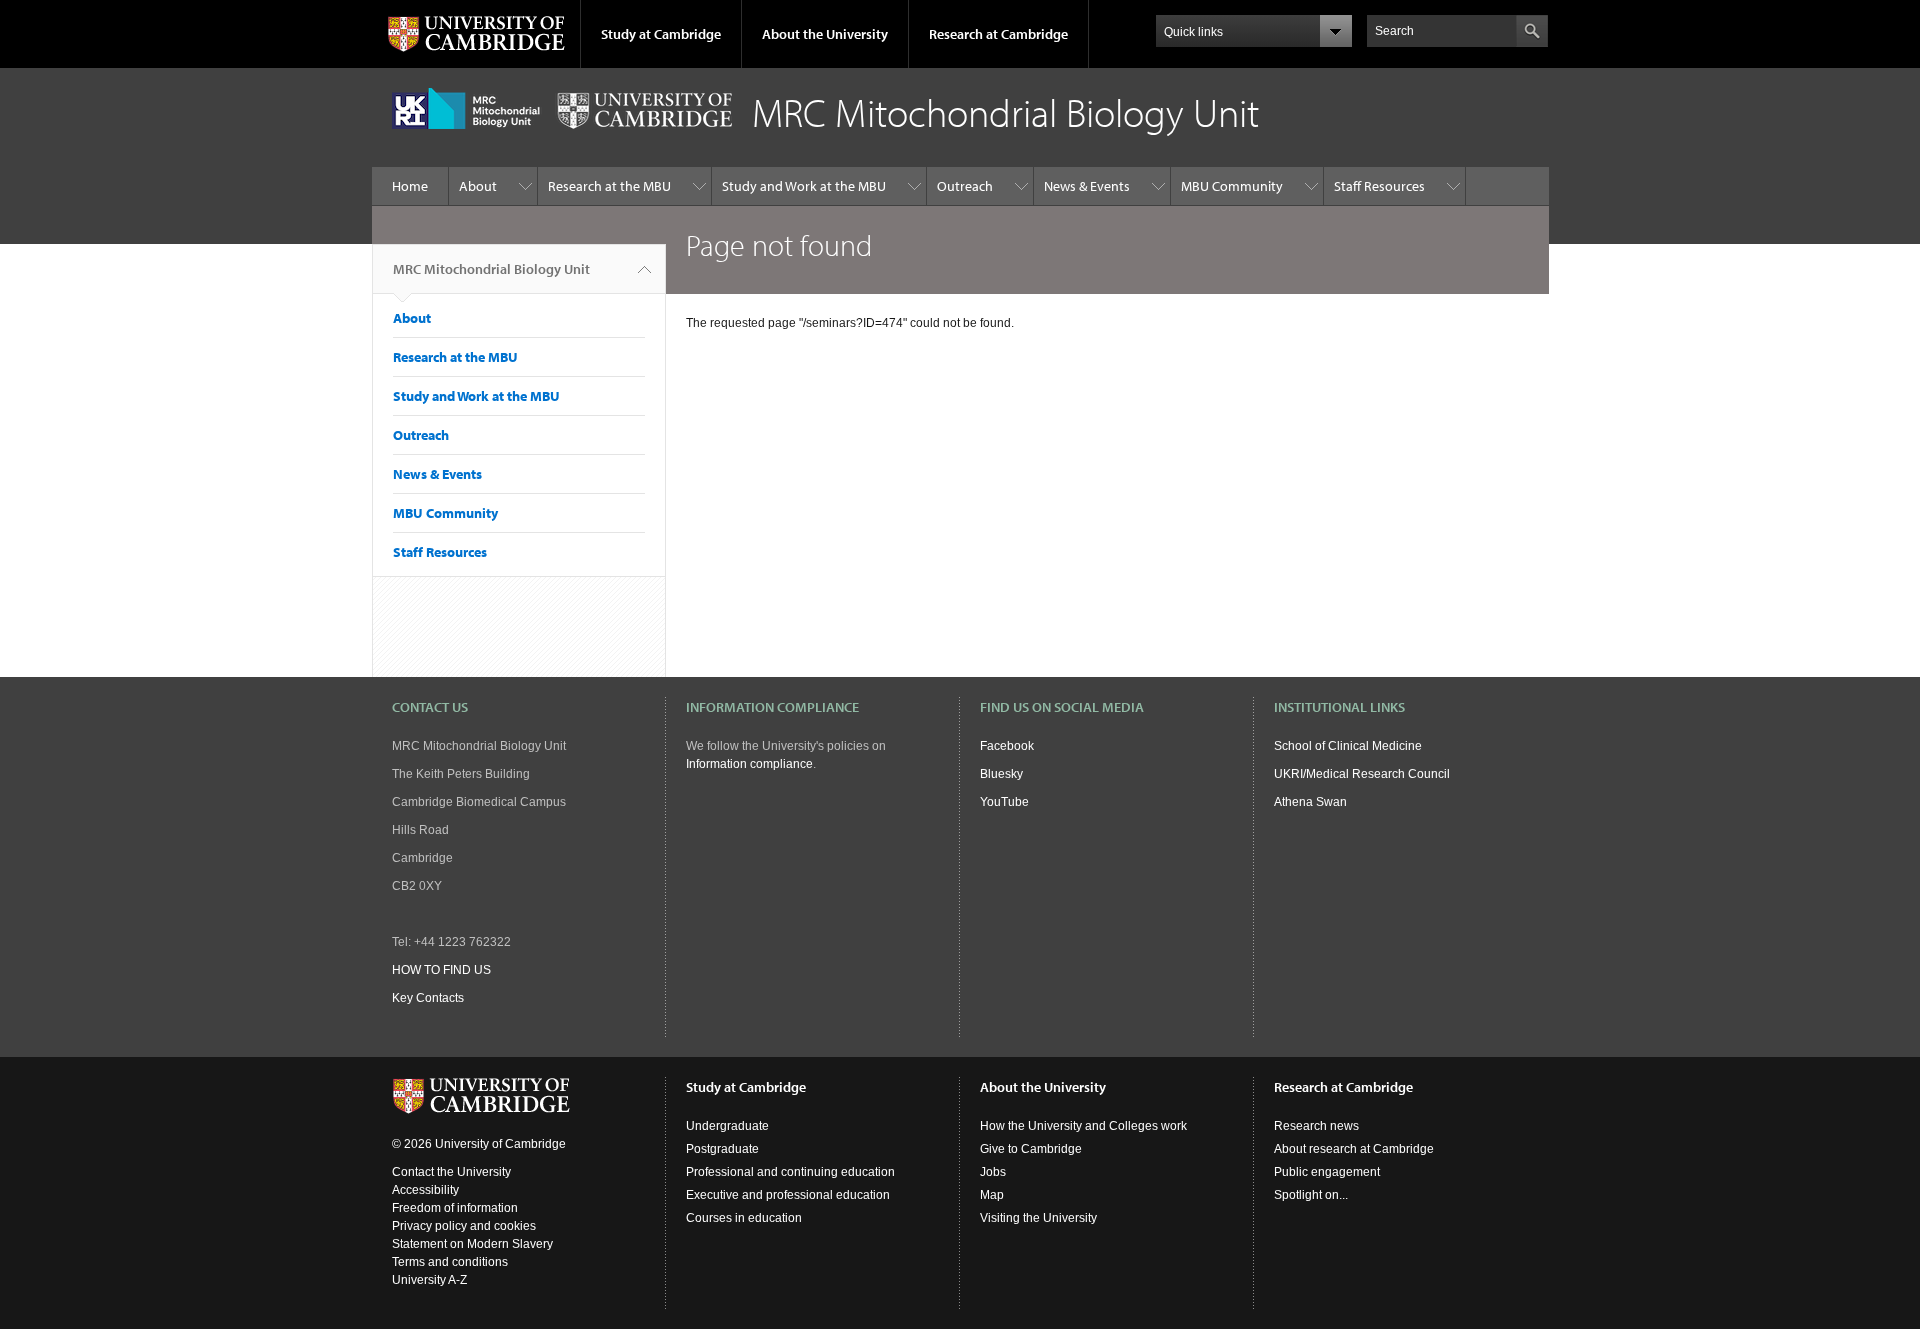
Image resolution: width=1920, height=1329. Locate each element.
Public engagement (1327, 1172)
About (478, 186)
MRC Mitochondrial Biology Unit (491, 269)
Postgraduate (722, 1149)
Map (992, 1195)
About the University (825, 34)
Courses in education (744, 1218)
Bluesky (1001, 774)
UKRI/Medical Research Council (1362, 774)
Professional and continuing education (790, 1172)
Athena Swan (1310, 802)
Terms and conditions (450, 1262)
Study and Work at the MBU (804, 186)
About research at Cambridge (1354, 1149)
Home (410, 186)
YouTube (1004, 802)
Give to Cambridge (1031, 1149)
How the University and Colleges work (1083, 1126)
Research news (1316, 1126)
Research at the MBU (609, 186)
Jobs (993, 1172)
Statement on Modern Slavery (472, 1244)
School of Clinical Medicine (1348, 746)
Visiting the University (1038, 1218)
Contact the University (451, 1172)
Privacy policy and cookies (464, 1226)
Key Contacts (428, 998)
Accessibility (425, 1190)
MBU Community (1232, 186)
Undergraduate (727, 1126)
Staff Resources (1379, 186)
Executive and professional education (788, 1195)
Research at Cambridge (998, 34)
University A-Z (429, 1280)
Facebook (1007, 746)
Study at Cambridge (661, 34)
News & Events (1087, 186)
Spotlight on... (1311, 1195)
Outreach (965, 186)
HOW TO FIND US (441, 970)
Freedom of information (455, 1208)
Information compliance (749, 764)
